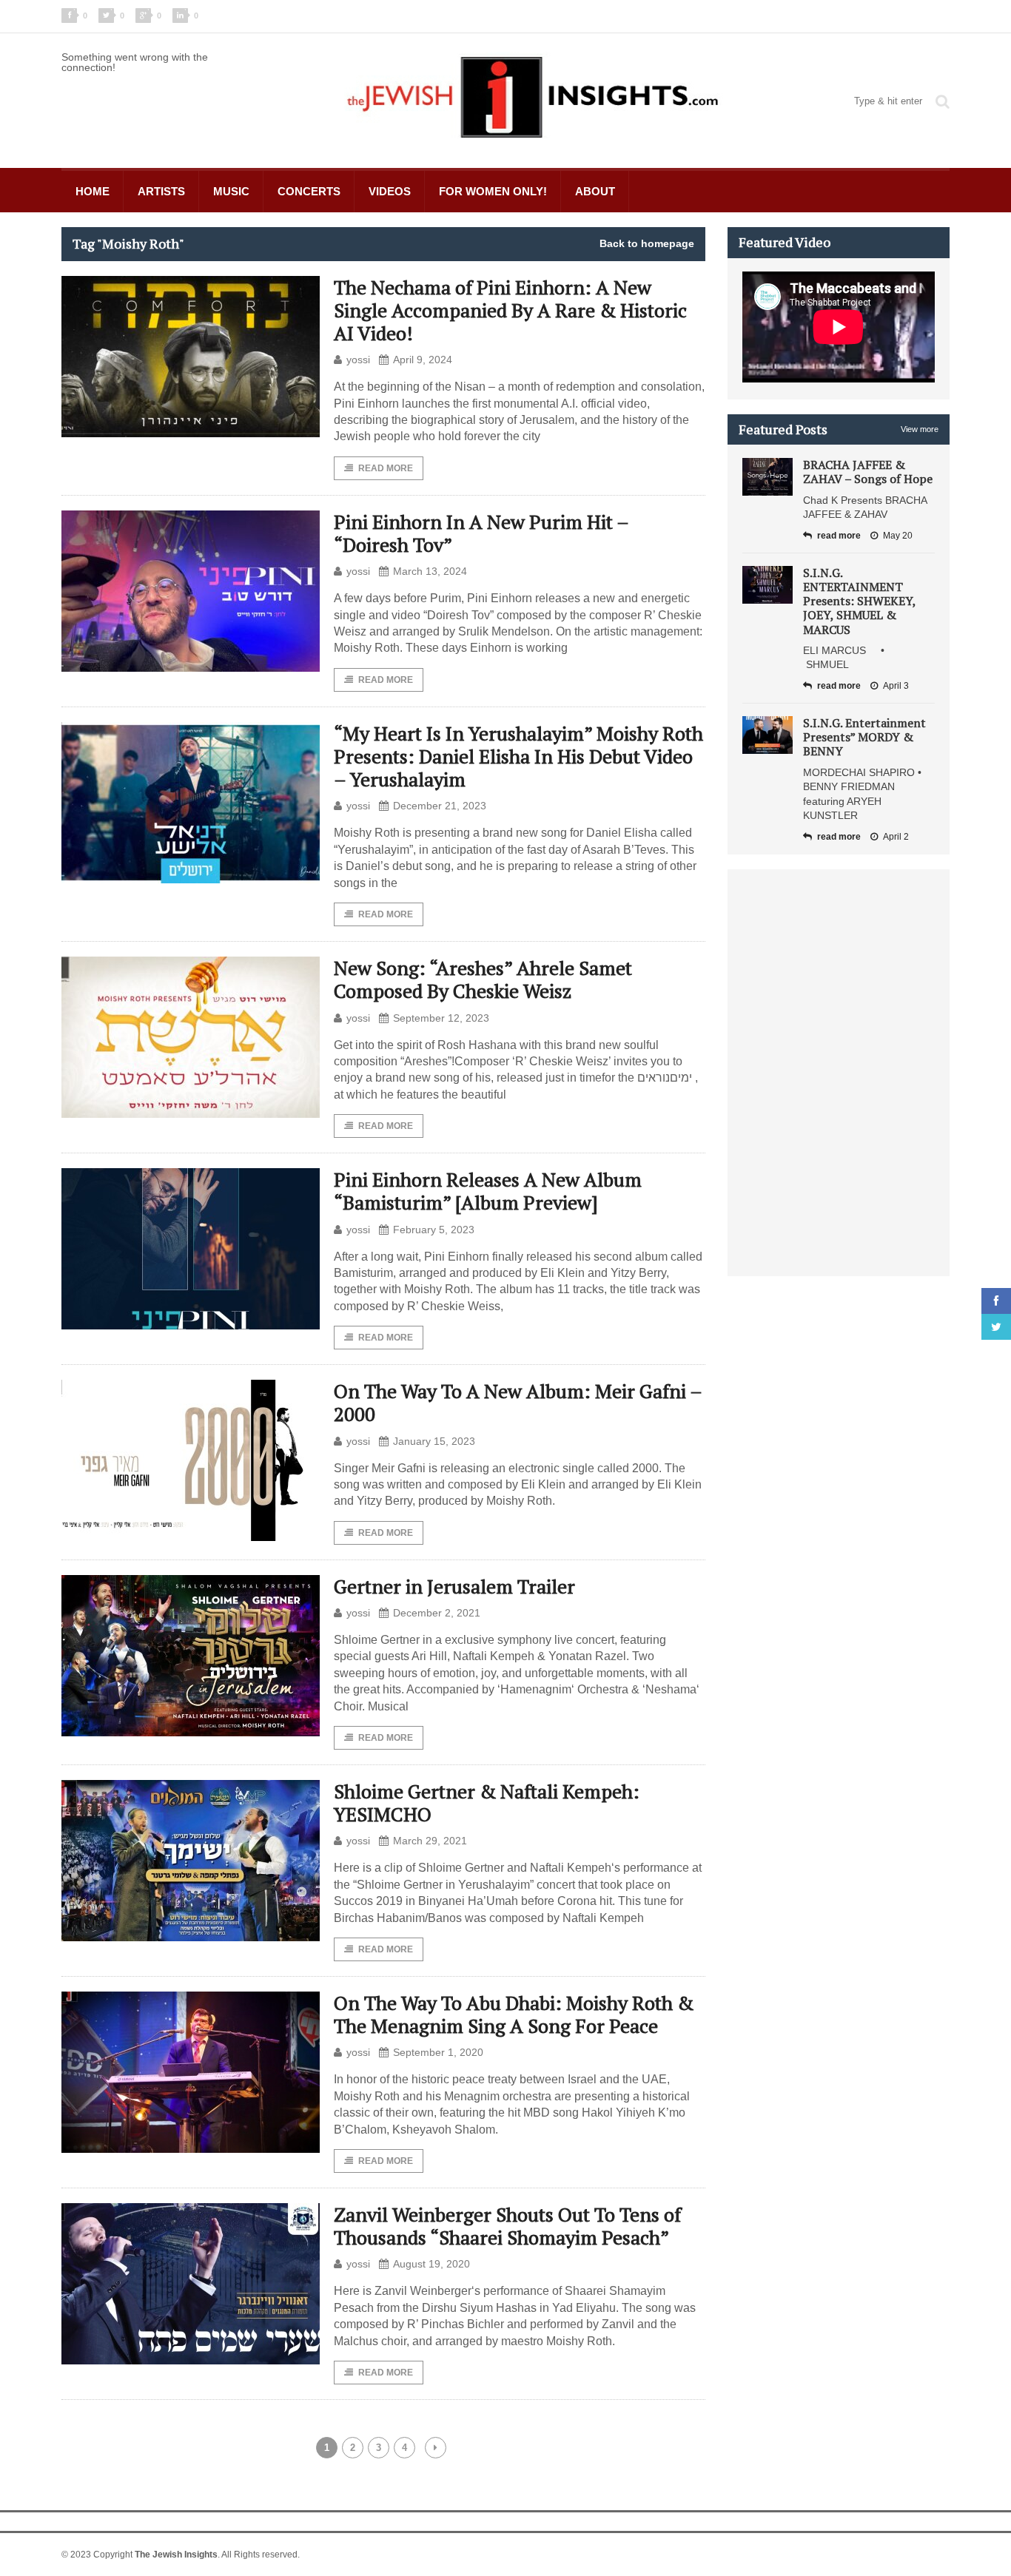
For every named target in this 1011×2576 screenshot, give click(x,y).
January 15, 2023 (434, 1441)
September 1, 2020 (438, 2052)
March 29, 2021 (430, 1841)
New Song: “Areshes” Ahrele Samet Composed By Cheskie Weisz (483, 979)
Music (231, 191)
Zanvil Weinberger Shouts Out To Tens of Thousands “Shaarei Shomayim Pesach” (507, 2226)
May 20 (898, 536)
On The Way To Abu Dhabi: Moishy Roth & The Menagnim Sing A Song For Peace (514, 2014)
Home (93, 191)
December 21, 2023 (440, 806)
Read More (386, 468)
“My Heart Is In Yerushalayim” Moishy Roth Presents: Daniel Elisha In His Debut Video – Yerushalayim (518, 756)
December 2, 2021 (437, 1613)
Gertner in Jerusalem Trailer (454, 1586)
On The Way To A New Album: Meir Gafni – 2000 (518, 1402)
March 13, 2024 (430, 571)
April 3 (896, 686)
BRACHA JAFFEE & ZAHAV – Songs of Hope (868, 472)
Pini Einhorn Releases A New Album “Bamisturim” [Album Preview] (488, 1191)
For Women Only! (493, 191)
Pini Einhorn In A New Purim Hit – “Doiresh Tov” (481, 533)
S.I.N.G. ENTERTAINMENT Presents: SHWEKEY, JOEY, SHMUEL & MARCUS (859, 601)
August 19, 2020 (431, 2264)
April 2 (896, 837)
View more (920, 429)
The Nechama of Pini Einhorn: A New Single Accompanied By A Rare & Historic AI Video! (510, 310)
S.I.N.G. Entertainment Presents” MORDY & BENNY (864, 737)
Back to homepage (647, 243)
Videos (390, 191)
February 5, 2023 (434, 1230)
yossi (358, 360)
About (595, 191)
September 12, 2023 (441, 1018)
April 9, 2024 (423, 360)
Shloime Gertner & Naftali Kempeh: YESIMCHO (487, 1803)
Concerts (309, 191)
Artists (161, 191)
